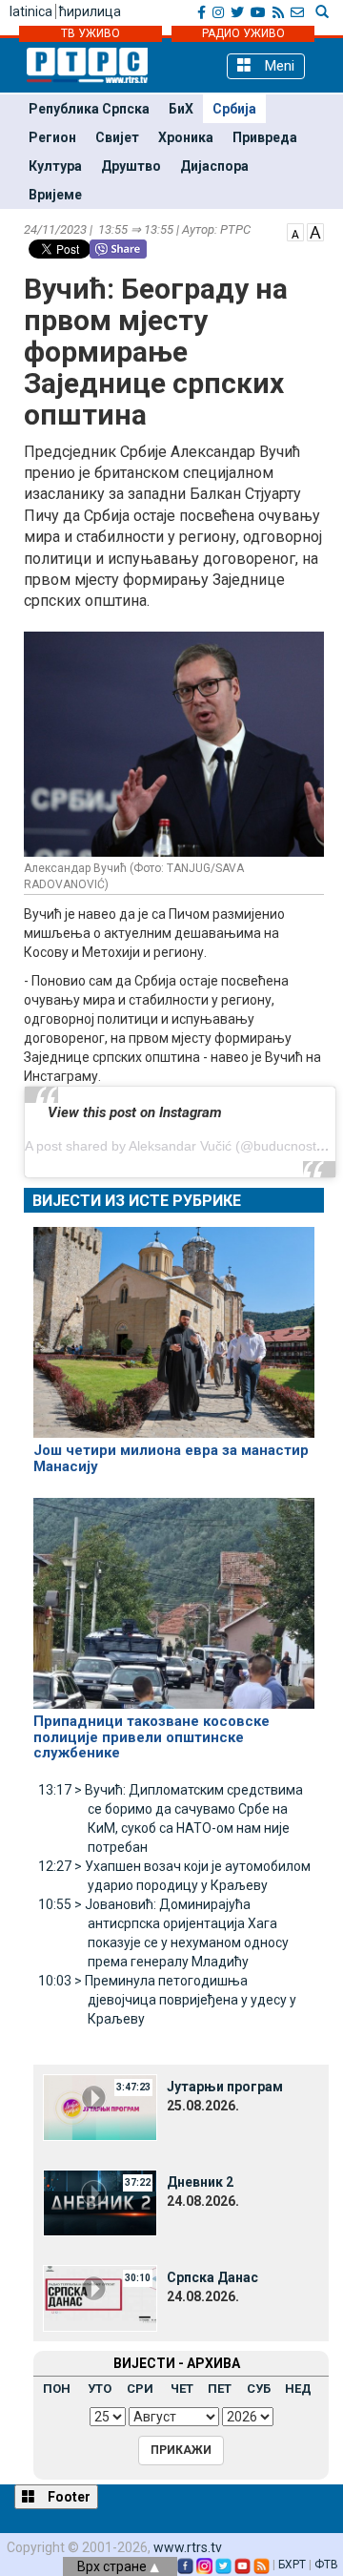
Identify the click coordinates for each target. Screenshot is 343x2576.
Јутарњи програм (225, 2087)
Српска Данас (212, 2277)
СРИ (140, 2389)
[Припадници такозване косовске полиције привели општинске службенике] (174, 1595)
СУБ (259, 2389)
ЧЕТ (182, 2389)
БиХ (181, 109)
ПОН (57, 2389)
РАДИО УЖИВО (243, 33)
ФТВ (326, 2565)
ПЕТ (220, 2389)
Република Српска (89, 109)
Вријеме (55, 195)
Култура (55, 166)
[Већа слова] (315, 231)
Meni (278, 66)
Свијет (117, 137)
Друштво (131, 166)
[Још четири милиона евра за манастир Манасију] (174, 1324)
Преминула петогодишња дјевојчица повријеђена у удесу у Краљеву (167, 2000)
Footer (68, 2497)
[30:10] (100, 2296)
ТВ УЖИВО (91, 33)
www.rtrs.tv (188, 2547)
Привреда (265, 137)
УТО (100, 2389)
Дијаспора (214, 166)
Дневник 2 (200, 2182)
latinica (31, 11)
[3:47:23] (100, 2106)
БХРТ (292, 2565)
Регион (52, 137)
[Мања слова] (295, 231)
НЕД (298, 2389)
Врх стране (113, 2566)
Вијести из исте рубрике (137, 1201)
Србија (234, 109)
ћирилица (90, 11)
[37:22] (100, 2201)
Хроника (186, 137)
